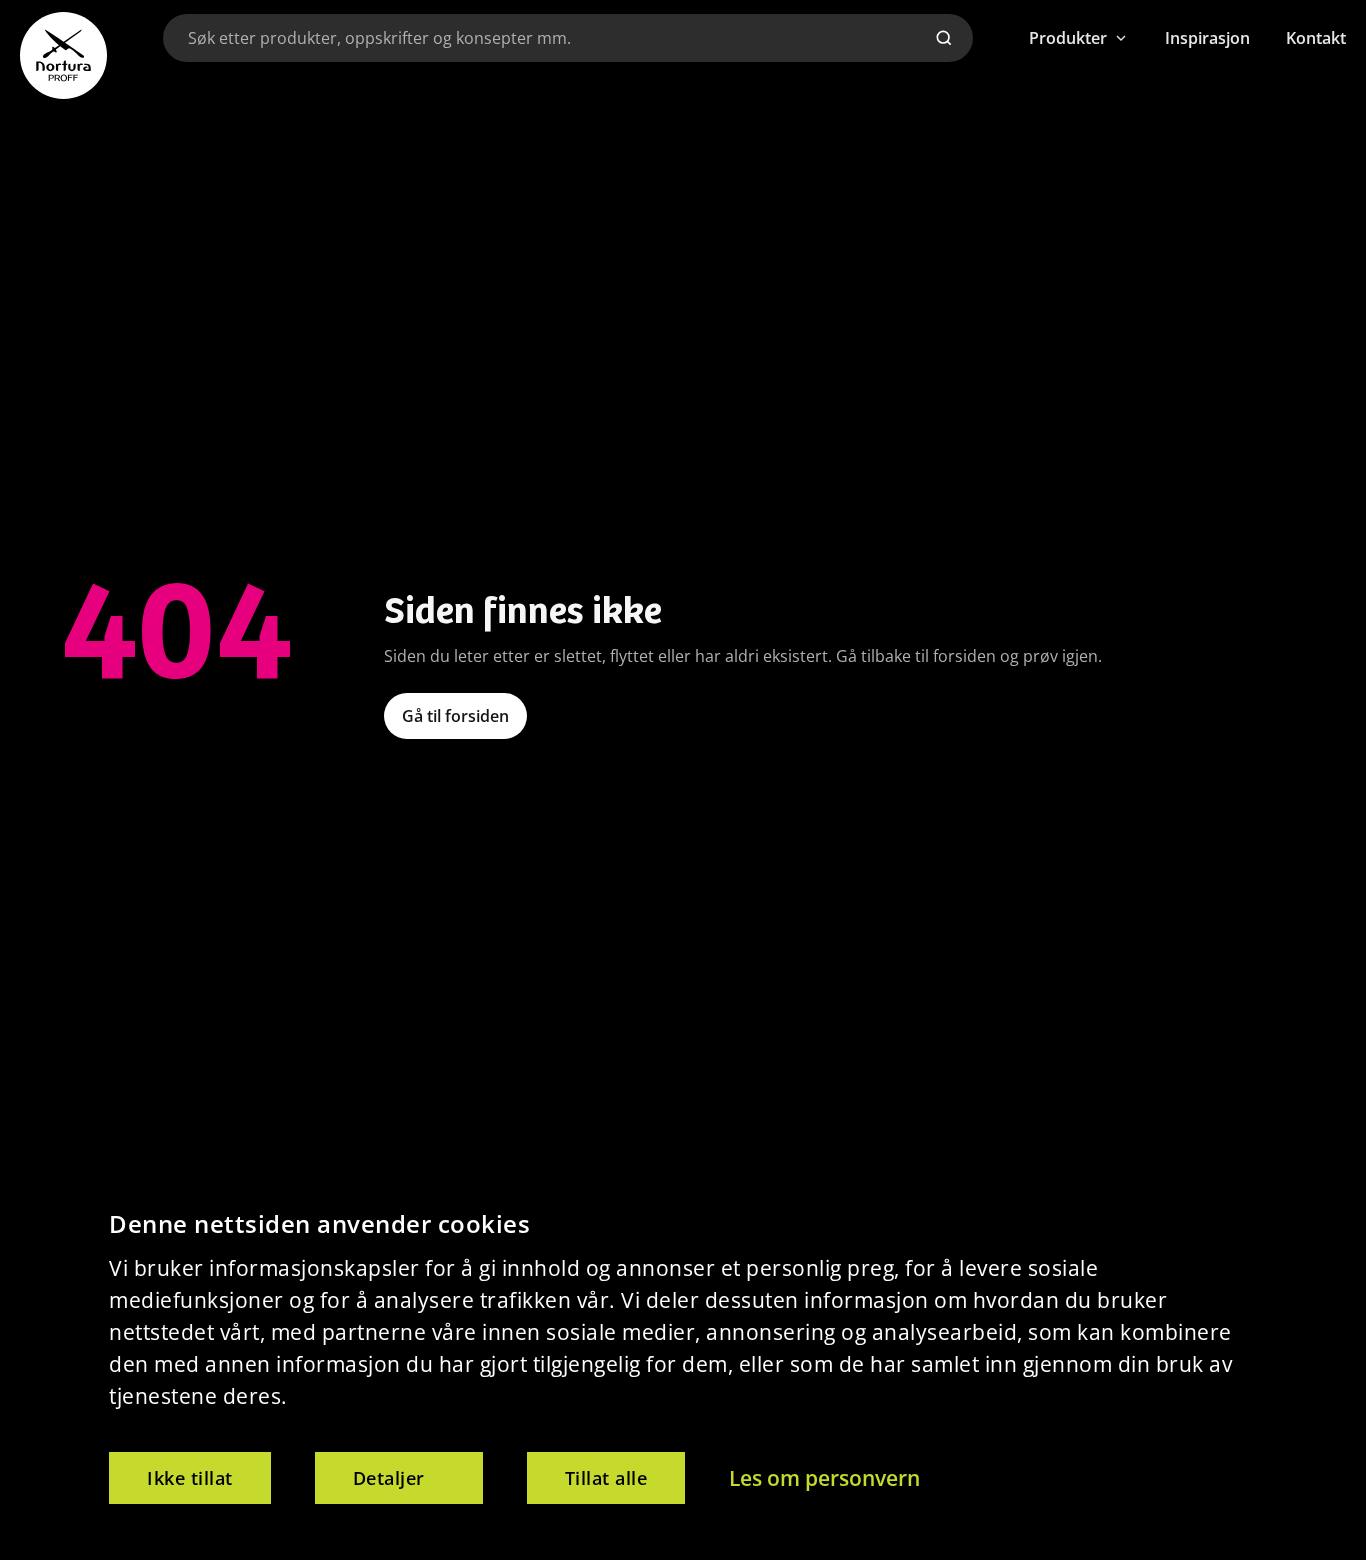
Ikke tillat (190, 1478)
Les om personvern (824, 1478)
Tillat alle (606, 1478)
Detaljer (389, 1478)
